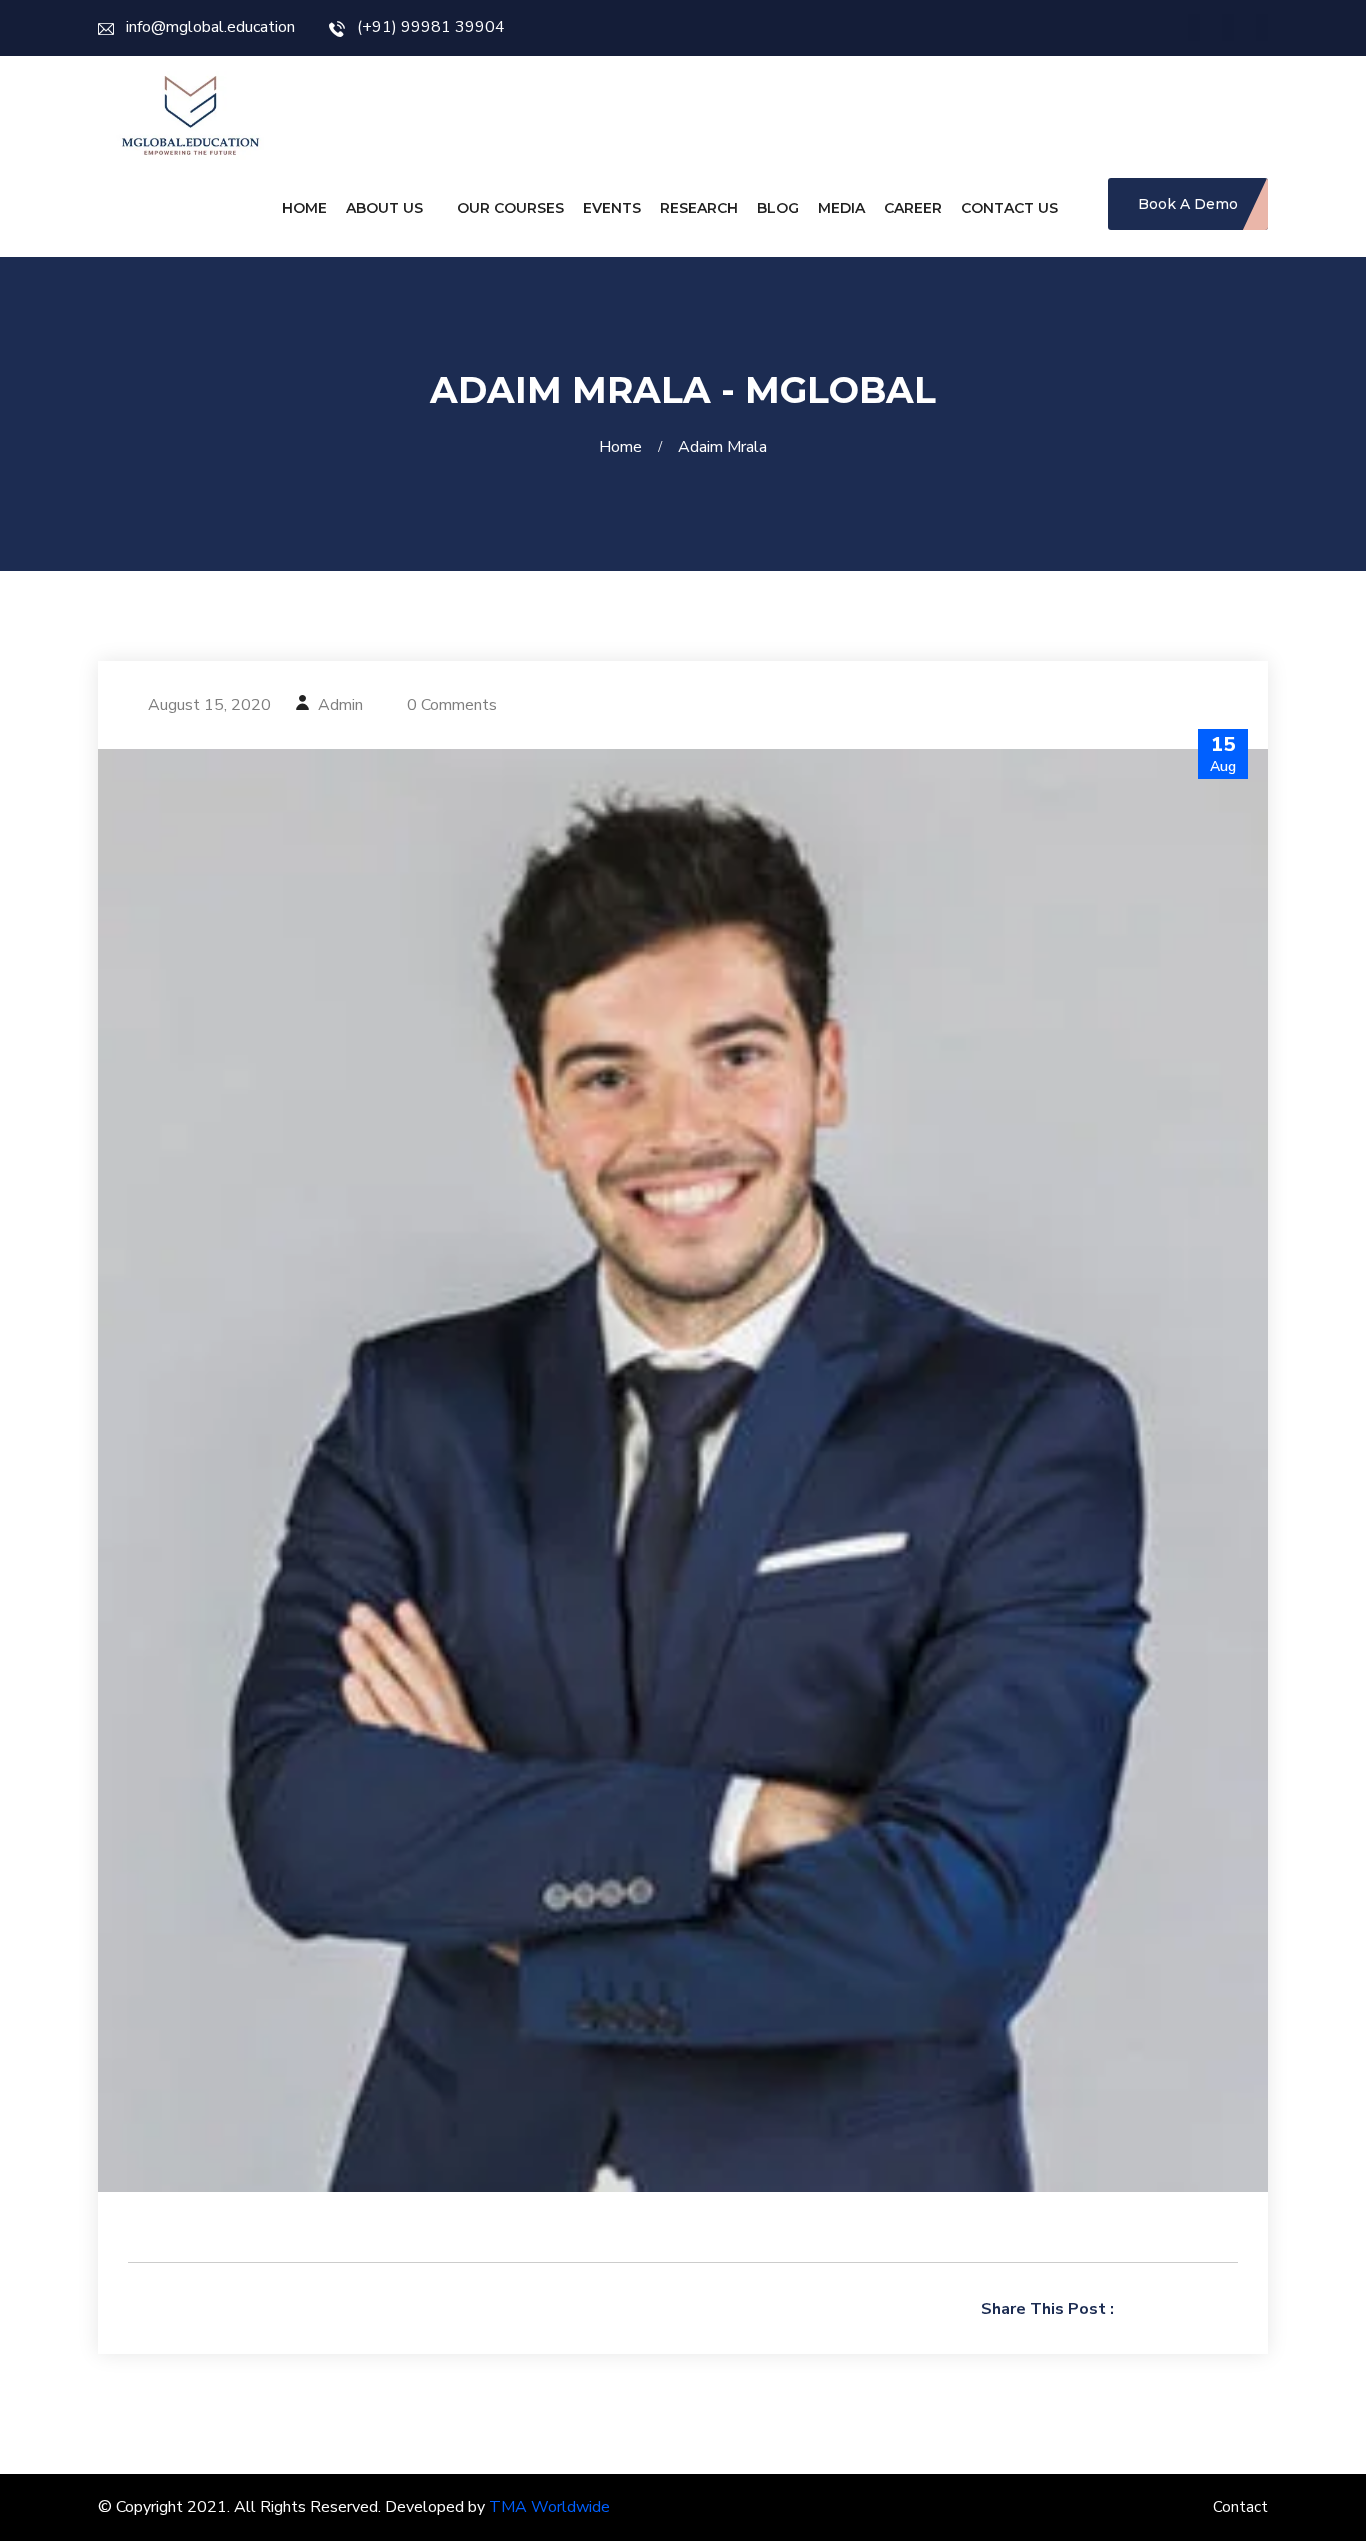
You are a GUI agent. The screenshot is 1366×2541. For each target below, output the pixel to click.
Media (841, 208)
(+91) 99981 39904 (431, 27)
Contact (1240, 2507)
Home (304, 208)
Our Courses (510, 208)
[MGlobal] (190, 115)
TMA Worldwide (549, 2507)
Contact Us (1009, 208)
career (913, 208)
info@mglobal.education (210, 27)
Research (699, 208)
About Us (384, 208)
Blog (778, 208)
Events (612, 208)
